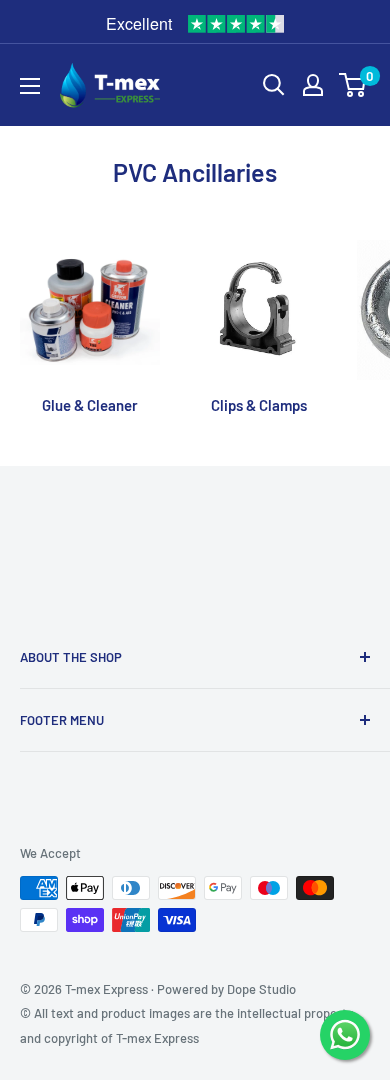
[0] (353, 85)
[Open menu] (30, 86)
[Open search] (274, 85)
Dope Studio (261, 989)
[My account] (313, 85)
